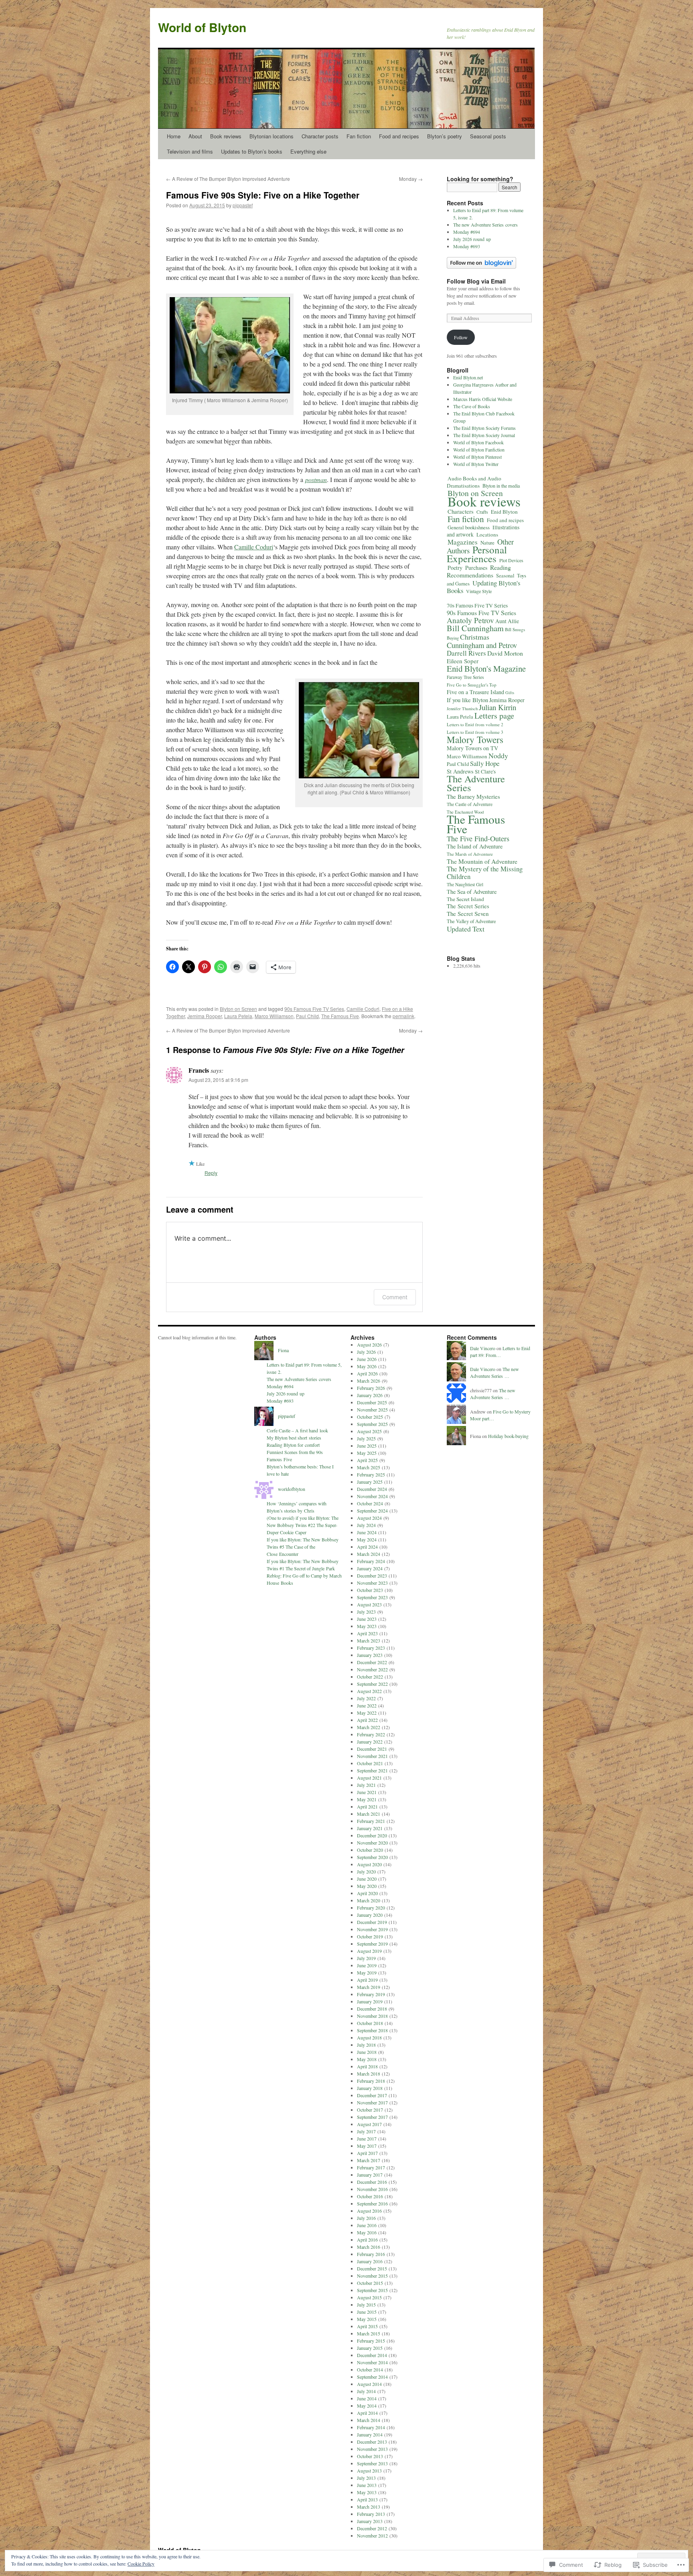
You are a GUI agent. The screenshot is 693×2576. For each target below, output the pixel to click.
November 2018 (372, 2016)
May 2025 (367, 1453)
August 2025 (369, 1431)
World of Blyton (202, 27)
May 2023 (367, 1626)
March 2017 (369, 2160)
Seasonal (505, 576)
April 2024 (367, 1547)
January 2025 (370, 1482)
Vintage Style (479, 591)
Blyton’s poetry (445, 136)
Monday (411, 179)
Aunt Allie (507, 621)
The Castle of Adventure (470, 804)
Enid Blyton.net (468, 377)
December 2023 (372, 1576)
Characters (461, 511)
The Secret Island (465, 899)
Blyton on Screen (238, 1009)
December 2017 (372, 2095)
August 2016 (369, 2211)
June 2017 (367, 2139)
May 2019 (367, 1973)
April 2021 (367, 1806)
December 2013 (372, 2442)
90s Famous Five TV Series (314, 1009)
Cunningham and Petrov (482, 645)
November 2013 (372, 2449)
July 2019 (366, 1958)
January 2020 (370, 1915)
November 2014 (372, 2362)
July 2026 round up (472, 239)
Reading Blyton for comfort (293, 1445)
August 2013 (369, 2471)
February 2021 (371, 1821)
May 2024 (367, 1539)
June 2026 (367, 1359)
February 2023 (371, 1648)
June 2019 (367, 1965)
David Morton (505, 653)
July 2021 (366, 1785)
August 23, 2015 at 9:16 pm (218, 1080)
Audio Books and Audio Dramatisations (474, 482)
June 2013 (367, 2485)
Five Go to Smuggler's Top (472, 685)
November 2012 (372, 2535)
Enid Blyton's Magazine (486, 668)
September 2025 (372, 1424)
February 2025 (371, 1474)
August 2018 (369, 2037)
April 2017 (367, 2153)
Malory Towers (475, 739)
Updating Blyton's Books (483, 587)
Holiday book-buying (508, 1436)
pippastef (243, 205)
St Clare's (485, 772)
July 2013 (366, 2478)
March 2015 (369, 2333)
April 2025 (367, 1460)
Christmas (475, 637)
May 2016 (367, 2232)
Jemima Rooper (205, 1016)
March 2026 (369, 1381)
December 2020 (372, 1835)
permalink (403, 1016)
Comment (395, 1297)
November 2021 (372, 1756)
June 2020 (367, 1879)
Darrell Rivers (466, 653)
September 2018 (372, 2030)
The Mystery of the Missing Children (485, 873)
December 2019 (372, 1922)
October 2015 (370, 2283)
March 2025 (369, 1467)
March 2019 (369, 1987)
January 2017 (370, 2175)
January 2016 (370, 2261)
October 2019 (370, 1936)
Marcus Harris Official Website (483, 399)
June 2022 (367, 1705)
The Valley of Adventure (471, 921)
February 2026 (371, 1388)
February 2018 (371, 2081)
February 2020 (371, 1908)
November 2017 (372, 2102)
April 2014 (367, 2413)
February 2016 (371, 2254)
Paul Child (307, 1016)
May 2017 (367, 2146)
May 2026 (367, 1366)
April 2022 (367, 1720)
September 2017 (372, 2117)
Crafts (482, 512)
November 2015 (372, 2276)
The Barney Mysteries (473, 796)
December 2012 (372, 2528)
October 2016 (370, 2196)
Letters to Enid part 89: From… (500, 1352)
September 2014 (372, 2377)
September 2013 (372, 2463)
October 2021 (370, 1763)
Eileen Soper (463, 661)
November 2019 (372, 1929)
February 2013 (371, 2514)
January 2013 (370, 2521)
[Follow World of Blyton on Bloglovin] (481, 267)
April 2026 (367, 1373)
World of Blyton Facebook (478, 442)
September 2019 (372, 1944)
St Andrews (460, 771)
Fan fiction (359, 136)
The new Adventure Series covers (485, 225)
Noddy (498, 755)
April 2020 (367, 1893)
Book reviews (226, 136)
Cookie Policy (141, 2564)
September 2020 (372, 1857)
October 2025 (370, 1417)
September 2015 (372, 2290)
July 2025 (366, 1438)
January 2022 (370, 1742)
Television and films (190, 151)
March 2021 (369, 1814)
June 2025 (367, 1446)
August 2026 (369, 1345)
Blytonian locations (272, 136)
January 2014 (370, 2434)
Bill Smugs (515, 629)
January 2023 (370, 1655)
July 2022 (366, 1698)
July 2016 (366, 2218)
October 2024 (370, 1503)
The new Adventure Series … (494, 1372)
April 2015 (367, 2326)
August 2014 (369, 2384)
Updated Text (466, 929)
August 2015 (369, 2297)
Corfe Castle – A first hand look (297, 1430)
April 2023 (367, 1633)
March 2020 (369, 1900)
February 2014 (371, 2427)
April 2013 (367, 2499)
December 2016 (372, 2182)
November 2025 (372, 1410)
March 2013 (369, 2507)
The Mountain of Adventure (482, 861)
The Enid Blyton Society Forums (484, 428)
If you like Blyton (467, 700)
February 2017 (371, 2167)
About (195, 136)
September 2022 (372, 1684)
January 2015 (370, 2348)
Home (174, 136)
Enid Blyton (504, 512)
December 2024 (372, 1489)
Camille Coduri (254, 547)
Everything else (308, 151)
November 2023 (372, 1583)
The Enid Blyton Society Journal (484, 435)
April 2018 (367, 2066)
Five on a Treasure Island (475, 692)
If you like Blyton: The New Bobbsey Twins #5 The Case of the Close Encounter (303, 1547)
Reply (211, 1173)
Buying (453, 638)
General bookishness (469, 527)
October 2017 (370, 2110)
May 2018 (367, 2059)
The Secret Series (468, 906)
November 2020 (372, 1843)
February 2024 (371, 1561)
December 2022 (372, 1662)
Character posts (320, 136)
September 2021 (372, 1770)
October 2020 (370, 1850)
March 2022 (369, 1727)
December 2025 (372, 1402)
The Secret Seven (468, 913)
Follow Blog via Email (476, 281)
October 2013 (370, 2456)
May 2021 (367, 1799)
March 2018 (369, 2074)
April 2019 (367, 1980)
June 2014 (367, 2398)
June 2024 (367, 1532)
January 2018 (370, 2088)
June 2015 (367, 2312)
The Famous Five (340, 1016)
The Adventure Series (476, 783)
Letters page (494, 716)
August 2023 (369, 1604)
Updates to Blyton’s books (252, 151)
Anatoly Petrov (470, 620)
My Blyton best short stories (294, 1438)
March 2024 (369, 1554)
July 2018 (366, 2045)
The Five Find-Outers (478, 838)
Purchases (476, 568)
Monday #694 (467, 232)
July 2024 (366, 1525)
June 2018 (367, 2052)
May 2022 (367, 1713)
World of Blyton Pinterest (477, 457)
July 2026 (366, 1352)
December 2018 (372, 2009)
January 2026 (370, 1395)
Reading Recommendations (479, 571)
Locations (487, 535)
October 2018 (370, 2023)
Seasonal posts (488, 136)
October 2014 (370, 2369)
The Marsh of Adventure (470, 854)
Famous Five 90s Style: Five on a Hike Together (263, 195)
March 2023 (369, 1640)
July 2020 (366, 1871)
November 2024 (372, 1496)
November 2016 (372, 2189)
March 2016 (369, 2247)
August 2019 (369, 1951)
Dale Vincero (483, 1348)
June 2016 (367, 2225)
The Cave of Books (472, 406)
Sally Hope (485, 763)
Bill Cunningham (475, 628)
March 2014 (369, 2420)
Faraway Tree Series (465, 677)
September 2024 (372, 1511)
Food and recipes (399, 136)
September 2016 (372, 2203)
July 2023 (366, 1612)
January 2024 (370, 1568)
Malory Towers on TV (472, 748)
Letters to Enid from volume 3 (475, 732)
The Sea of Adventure (472, 892)
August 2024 (369, 1518)
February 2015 (371, 2341)
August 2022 (369, 1691)
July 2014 (366, 2391)
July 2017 (366, 2131)
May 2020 (367, 1886)
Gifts (510, 693)
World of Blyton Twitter (476, 464)
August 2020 (369, 1864)
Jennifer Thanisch (462, 709)
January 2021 (370, 1828)
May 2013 (367, 2492)
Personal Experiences (477, 554)
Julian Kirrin (497, 707)
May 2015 (367, 2319)
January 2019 (370, 2001)
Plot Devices (511, 560)
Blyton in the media (501, 486)
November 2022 (372, 1669)
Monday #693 (467, 246)
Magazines (463, 542)
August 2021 (369, 1778)
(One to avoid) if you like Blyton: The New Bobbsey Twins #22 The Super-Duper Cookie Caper (303, 1525)
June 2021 (367, 1792)
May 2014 (367, 2406)
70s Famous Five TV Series (477, 606)
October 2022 (370, 1677)
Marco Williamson (274, 1016)
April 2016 (367, 2240)
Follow (461, 337)
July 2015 (366, 2305)
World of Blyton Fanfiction (479, 450)
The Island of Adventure (475, 846)
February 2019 (371, 1994)
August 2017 (369, 2124)
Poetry (455, 568)
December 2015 (372, 2268)
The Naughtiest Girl (465, 884)
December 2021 (372, 1749)
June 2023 (367, 1619)
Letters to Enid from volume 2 (475, 724)
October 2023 (370, 1590)
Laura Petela (238, 1016)
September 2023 (372, 1597)
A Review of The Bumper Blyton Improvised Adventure (228, 179)
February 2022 (371, 1734)
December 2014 (372, 2355)
